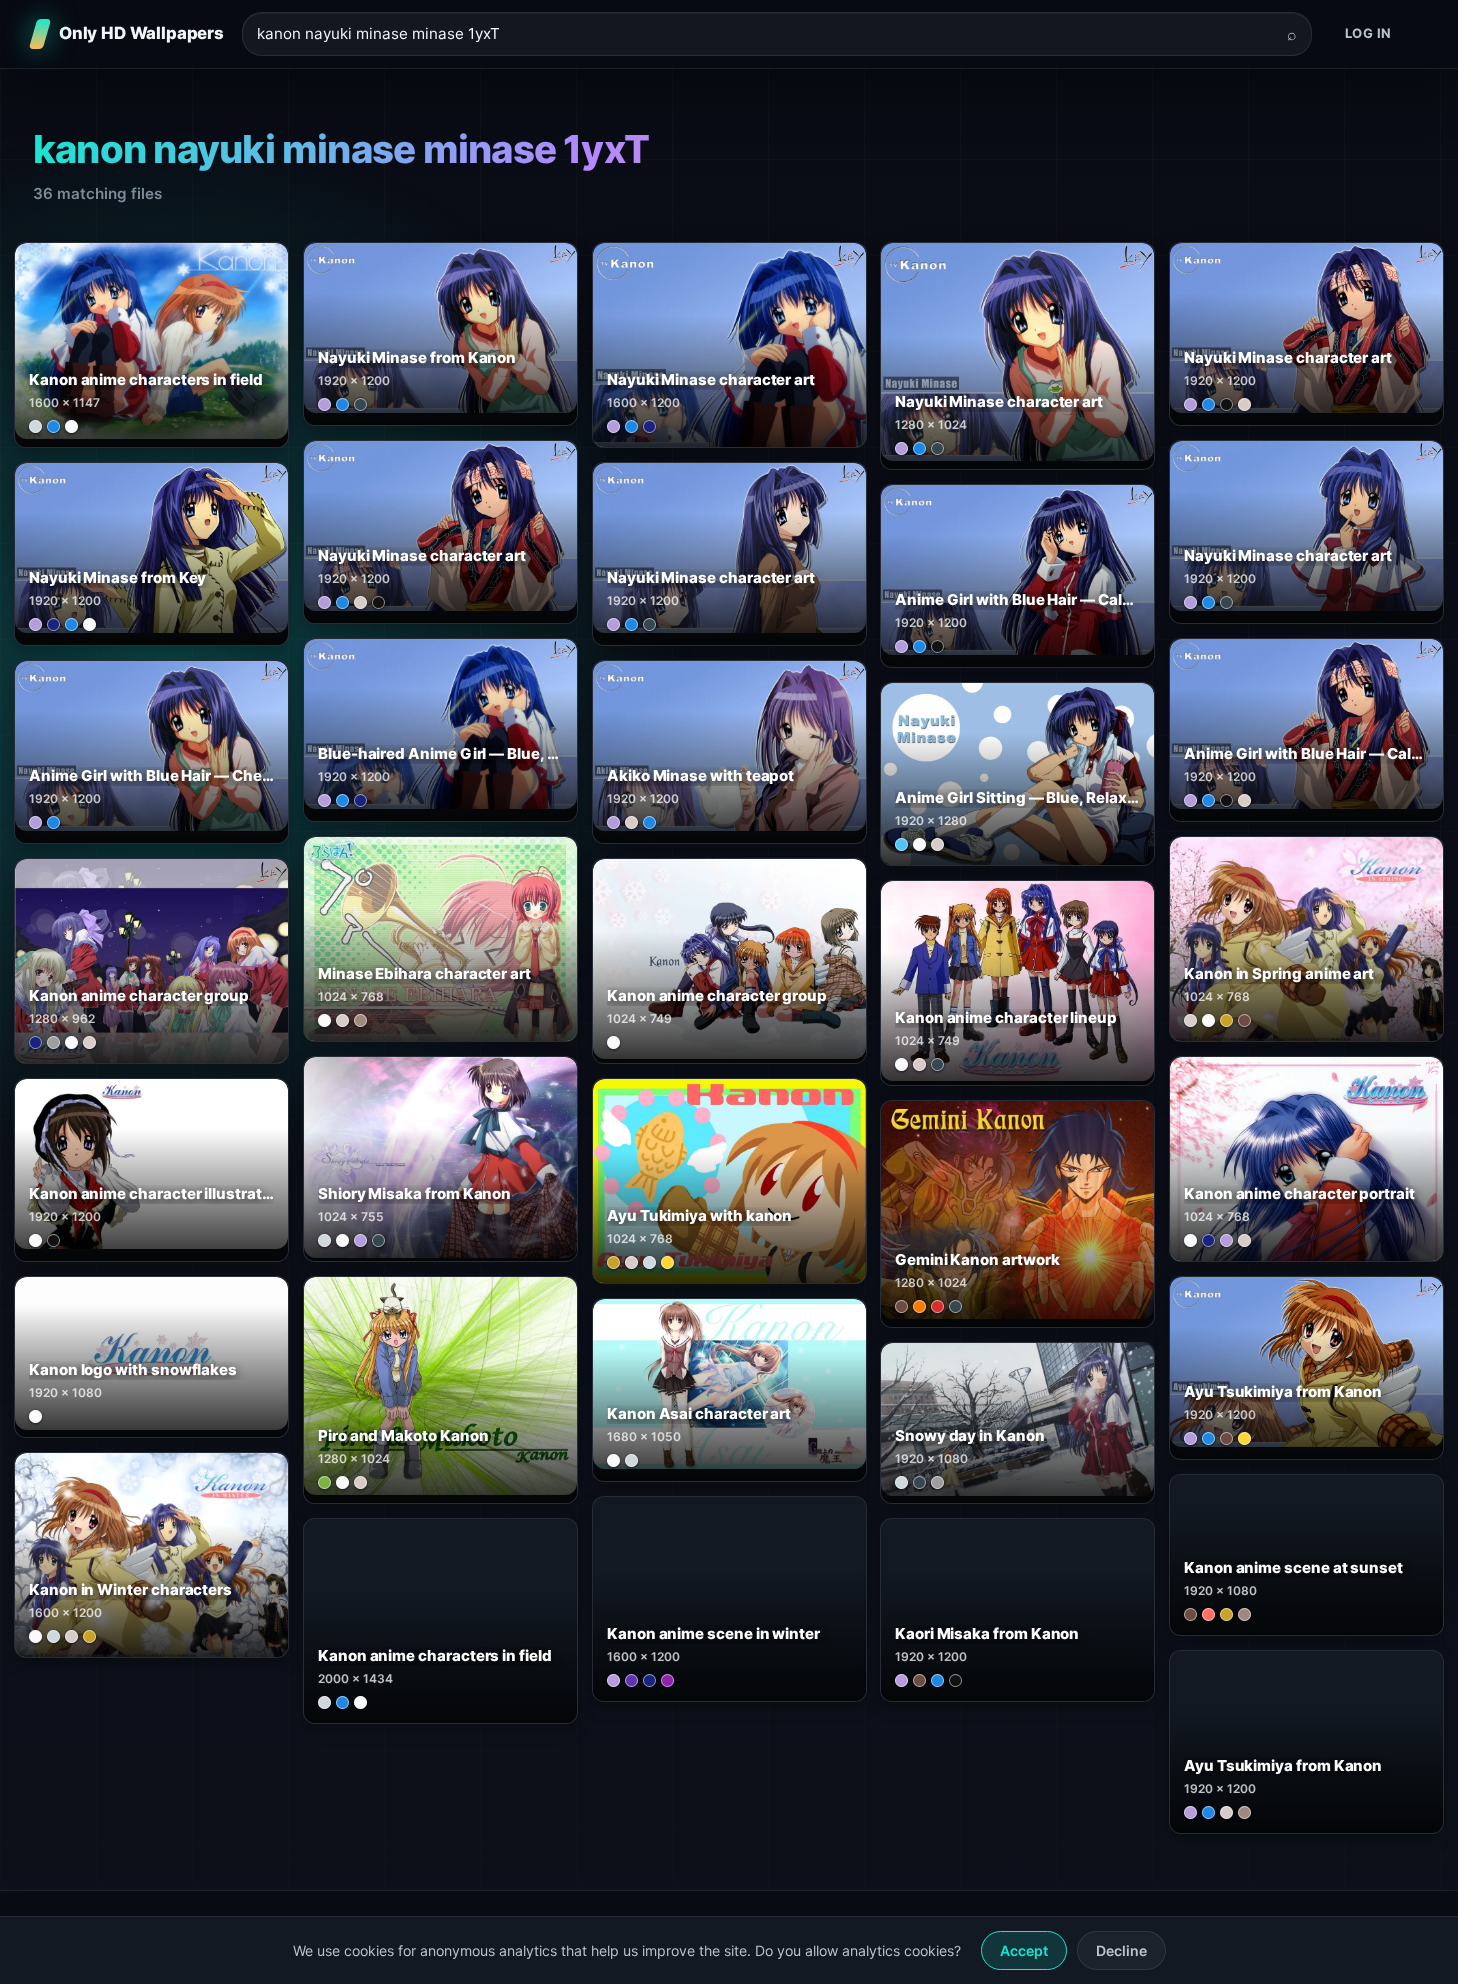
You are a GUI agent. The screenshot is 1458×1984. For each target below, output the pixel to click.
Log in (1368, 33)
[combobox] (765, 34)
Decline (1121, 1950)
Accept (1024, 1950)
